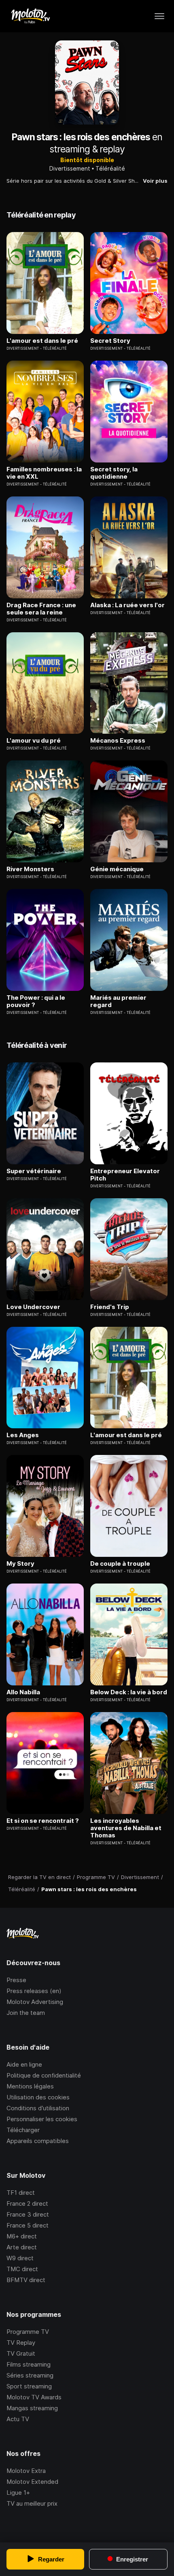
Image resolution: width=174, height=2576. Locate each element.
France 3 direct (28, 2214)
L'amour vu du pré (34, 741)
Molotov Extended (32, 2482)
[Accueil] (30, 16)
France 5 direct (28, 2225)
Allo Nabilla (23, 1692)
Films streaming (29, 2364)
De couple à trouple (120, 1564)
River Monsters (30, 869)
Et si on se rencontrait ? (43, 1821)
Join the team (26, 2013)
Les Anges (23, 1435)
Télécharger (23, 2130)
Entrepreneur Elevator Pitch (125, 1175)
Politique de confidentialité (44, 2075)
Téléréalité (110, 168)
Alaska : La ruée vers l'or (127, 605)
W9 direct (20, 2258)
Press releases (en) (34, 1991)
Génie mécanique (117, 869)
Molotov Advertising (35, 2002)
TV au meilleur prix (32, 2503)
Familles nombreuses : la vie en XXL (44, 473)
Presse (16, 1980)
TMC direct (22, 2269)
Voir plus (155, 181)
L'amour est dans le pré (42, 341)
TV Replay (21, 2343)
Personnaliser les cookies (42, 2119)
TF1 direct (21, 2193)
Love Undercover (33, 1307)
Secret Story (110, 341)
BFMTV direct (26, 2280)
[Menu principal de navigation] (159, 16)
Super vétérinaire (34, 1171)
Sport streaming (29, 2386)
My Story (20, 1564)
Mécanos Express (118, 741)
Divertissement (70, 168)
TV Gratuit (21, 2353)
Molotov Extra (26, 2471)
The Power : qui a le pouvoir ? (36, 1001)
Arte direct (22, 2247)
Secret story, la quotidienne (114, 473)
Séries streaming (30, 2375)
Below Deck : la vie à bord (129, 1692)
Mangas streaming (32, 2408)
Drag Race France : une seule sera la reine (41, 609)
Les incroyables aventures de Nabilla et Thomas (126, 1828)
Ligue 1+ (18, 2493)
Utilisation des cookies (38, 2097)
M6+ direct (22, 2236)
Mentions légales (30, 2086)
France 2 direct (27, 2203)
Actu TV (18, 2419)
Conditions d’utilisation (38, 2108)
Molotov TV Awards (34, 2397)
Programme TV (28, 2332)
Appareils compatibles (38, 2141)
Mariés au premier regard (118, 1001)
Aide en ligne (24, 2064)
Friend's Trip (110, 1307)
